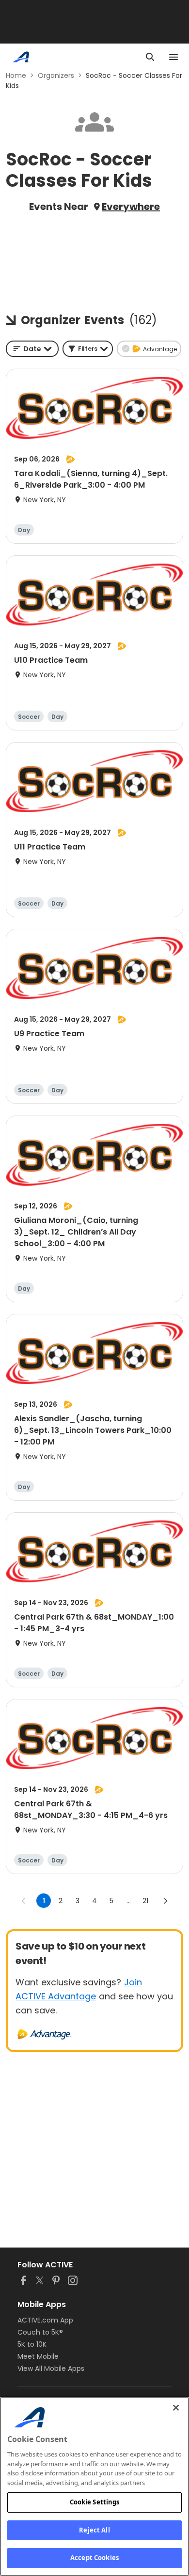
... (129, 1901)
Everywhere (131, 207)
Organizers (56, 75)
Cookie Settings (95, 2502)
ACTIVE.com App (45, 2320)
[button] (88, 349)
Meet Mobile (38, 2356)
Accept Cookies (94, 2558)
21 (145, 1901)
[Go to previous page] (24, 1901)
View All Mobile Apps (51, 2368)
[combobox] (32, 349)
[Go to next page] (165, 1901)
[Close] (176, 2408)
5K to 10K (32, 2344)
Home (16, 75)
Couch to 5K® (40, 2332)
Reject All (94, 2530)
